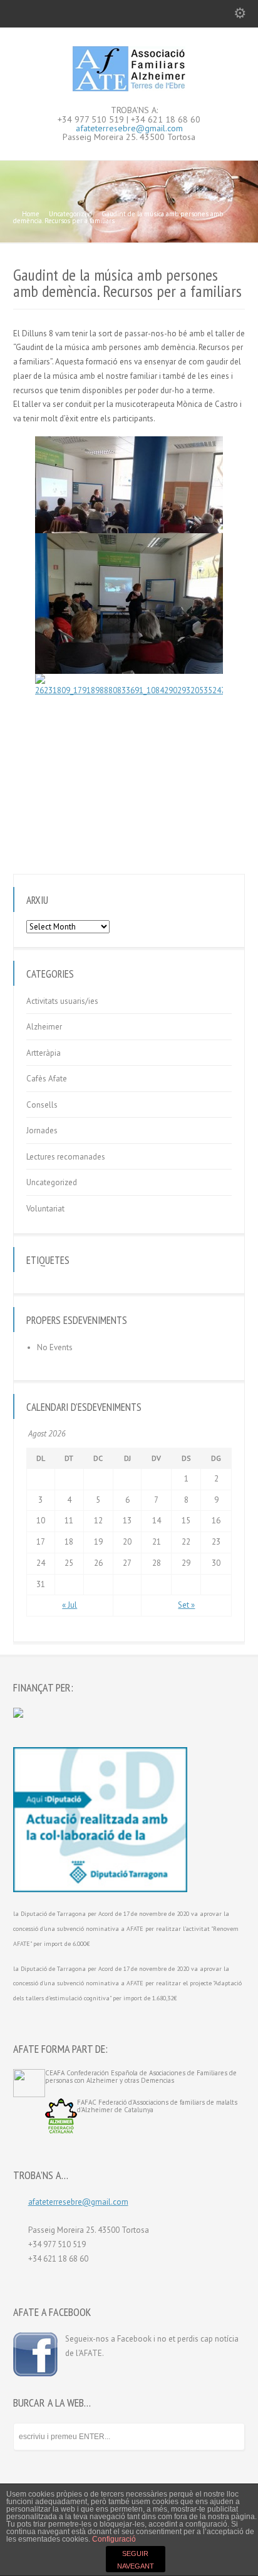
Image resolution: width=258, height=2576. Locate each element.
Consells (42, 1105)
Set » (186, 1605)
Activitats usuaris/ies (62, 1001)
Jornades (42, 1130)
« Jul (70, 1605)
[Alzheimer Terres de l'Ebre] (129, 88)
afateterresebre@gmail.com (129, 128)
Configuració (114, 2539)
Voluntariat (45, 1209)
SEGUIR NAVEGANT (136, 2560)
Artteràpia (44, 1053)
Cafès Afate (47, 1079)
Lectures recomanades (66, 1157)
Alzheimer (44, 1027)
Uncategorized (52, 1182)
